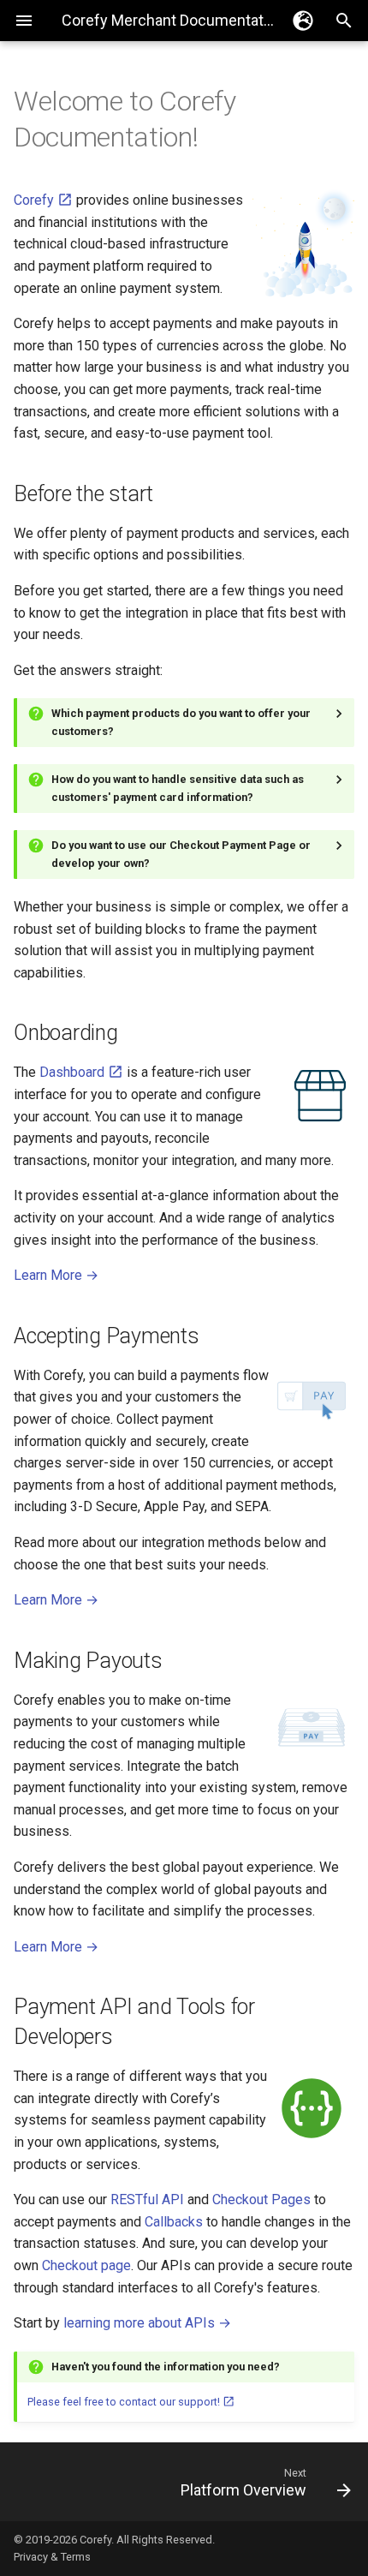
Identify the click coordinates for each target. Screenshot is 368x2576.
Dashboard (74, 1072)
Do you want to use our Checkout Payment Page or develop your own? (181, 854)
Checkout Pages (261, 2199)
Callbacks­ (174, 2222)
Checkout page (86, 2265)
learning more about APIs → (147, 2323)
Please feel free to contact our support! (125, 2402)
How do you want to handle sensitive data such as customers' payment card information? (178, 788)
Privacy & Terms (52, 2557)
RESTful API (147, 2199)
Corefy (36, 200)
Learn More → (56, 1275)
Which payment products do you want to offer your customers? (181, 722)
